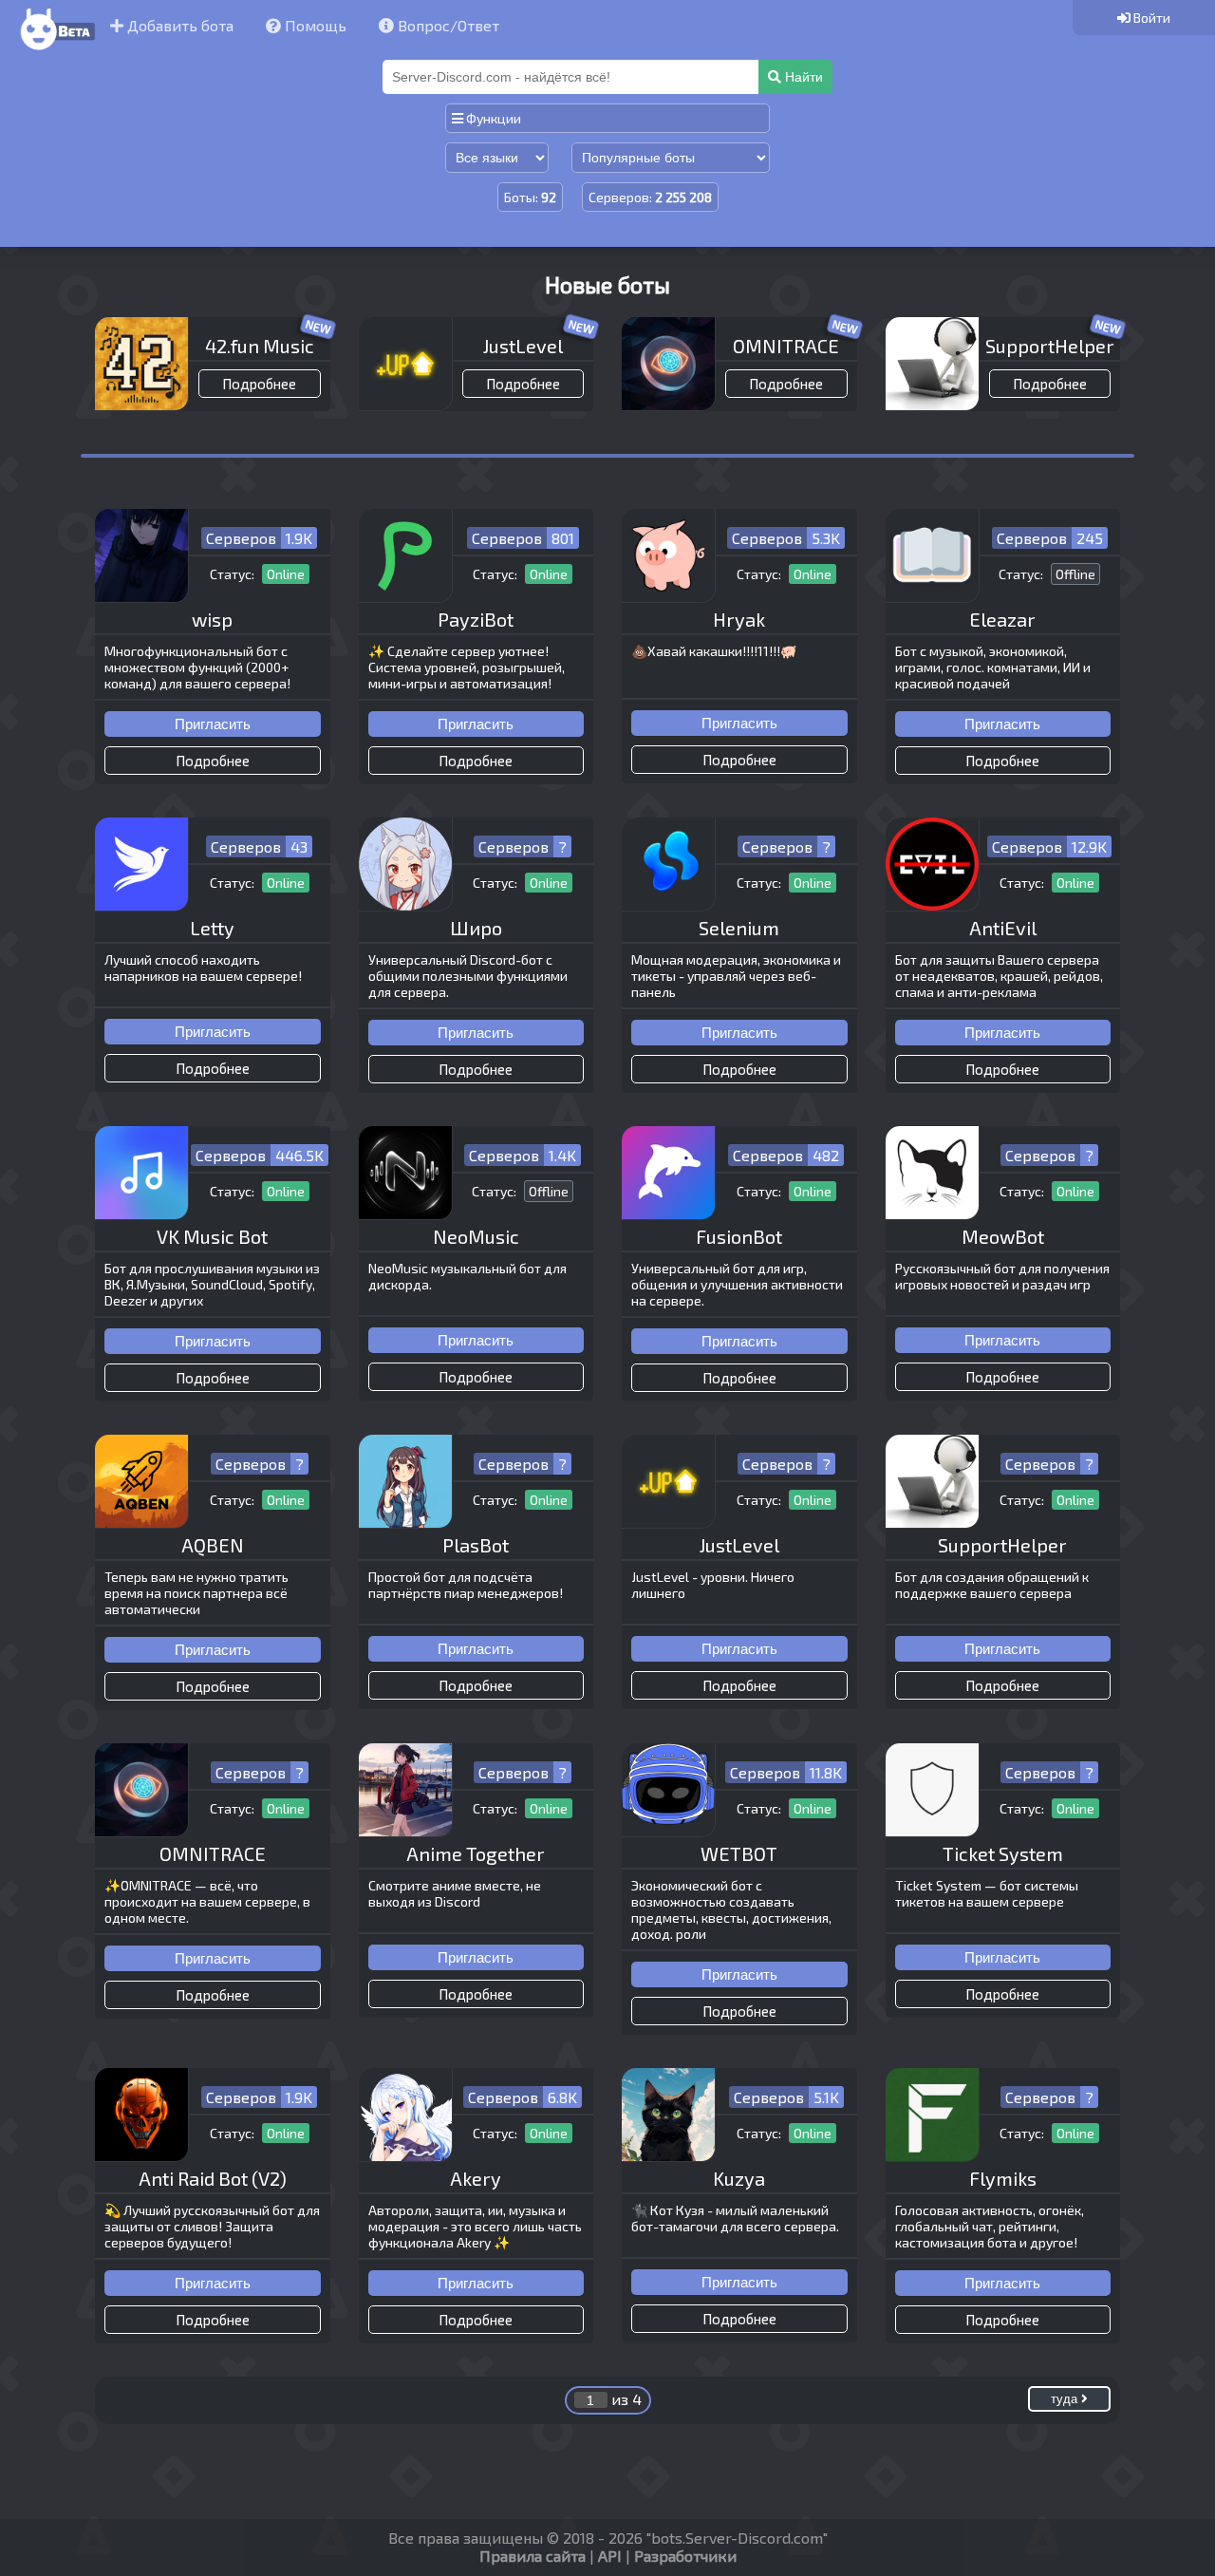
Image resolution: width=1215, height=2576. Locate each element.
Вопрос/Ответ (447, 25)
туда (1066, 2399)
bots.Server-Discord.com (737, 2538)
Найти (802, 77)
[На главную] (55, 51)
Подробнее (259, 384)
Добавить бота (178, 25)
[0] (1144, 18)
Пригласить (213, 724)
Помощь (314, 25)
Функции (492, 118)
